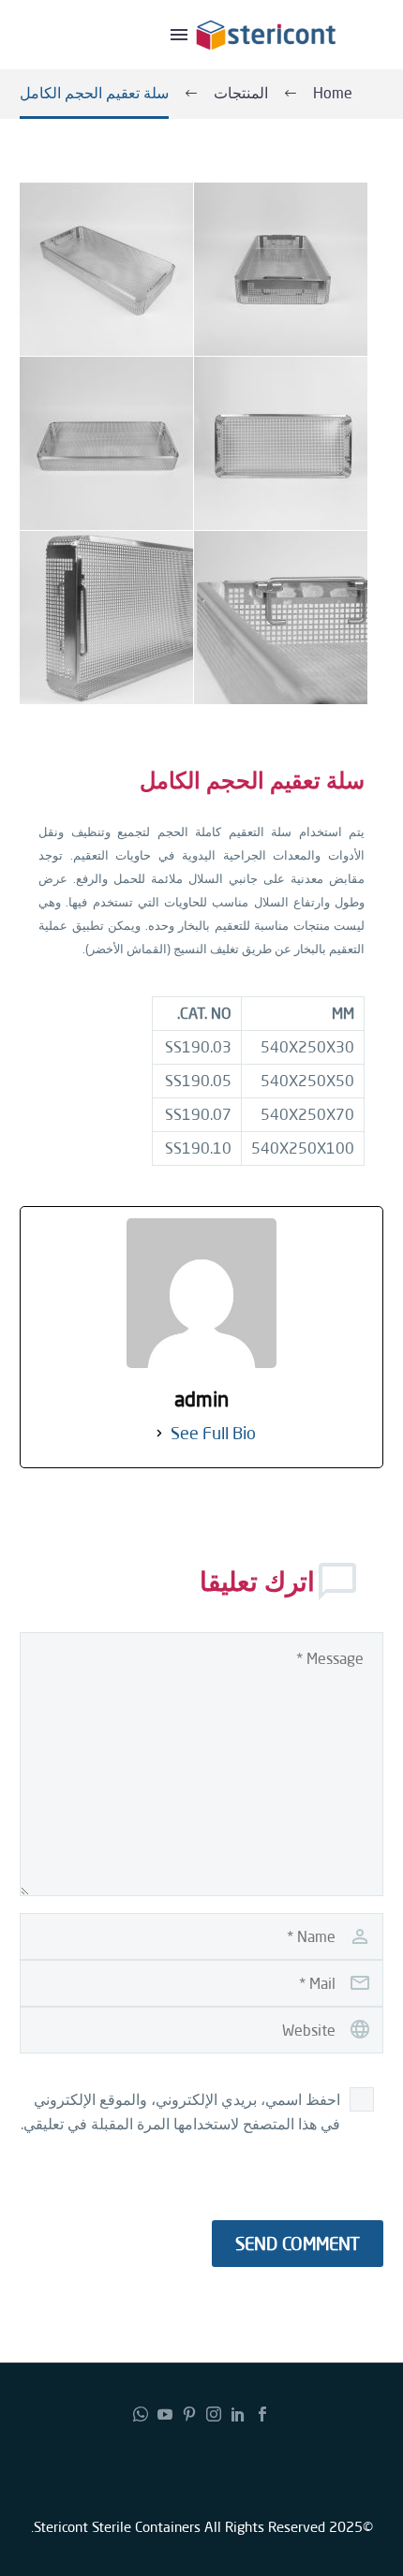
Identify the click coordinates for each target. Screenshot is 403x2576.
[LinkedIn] (238, 2414)
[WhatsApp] (141, 2414)
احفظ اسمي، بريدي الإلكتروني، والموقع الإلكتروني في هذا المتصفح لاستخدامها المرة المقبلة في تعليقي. (180, 2112)
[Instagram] (214, 2414)
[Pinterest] (189, 2414)
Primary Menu (179, 35)
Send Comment (298, 2244)
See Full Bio (213, 1433)
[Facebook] (262, 2414)
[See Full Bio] (159, 1433)
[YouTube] (165, 2414)
